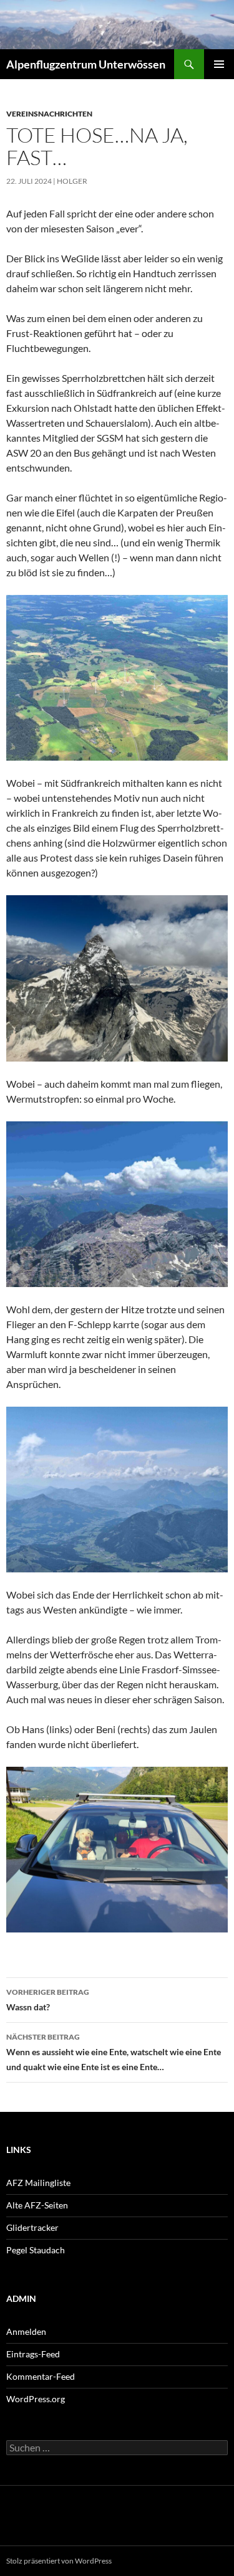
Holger (72, 181)
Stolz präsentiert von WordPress (59, 2561)
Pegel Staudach (36, 2250)
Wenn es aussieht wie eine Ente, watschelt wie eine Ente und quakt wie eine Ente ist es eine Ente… (114, 2052)
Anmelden (26, 2331)
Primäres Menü (219, 64)
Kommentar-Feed (41, 2376)
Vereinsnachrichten (49, 114)
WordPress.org (36, 2399)
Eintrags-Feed (33, 2354)
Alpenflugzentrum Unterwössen (86, 64)
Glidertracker (32, 2227)
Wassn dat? (48, 2000)
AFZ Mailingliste (38, 2183)
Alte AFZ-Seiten (37, 2205)
